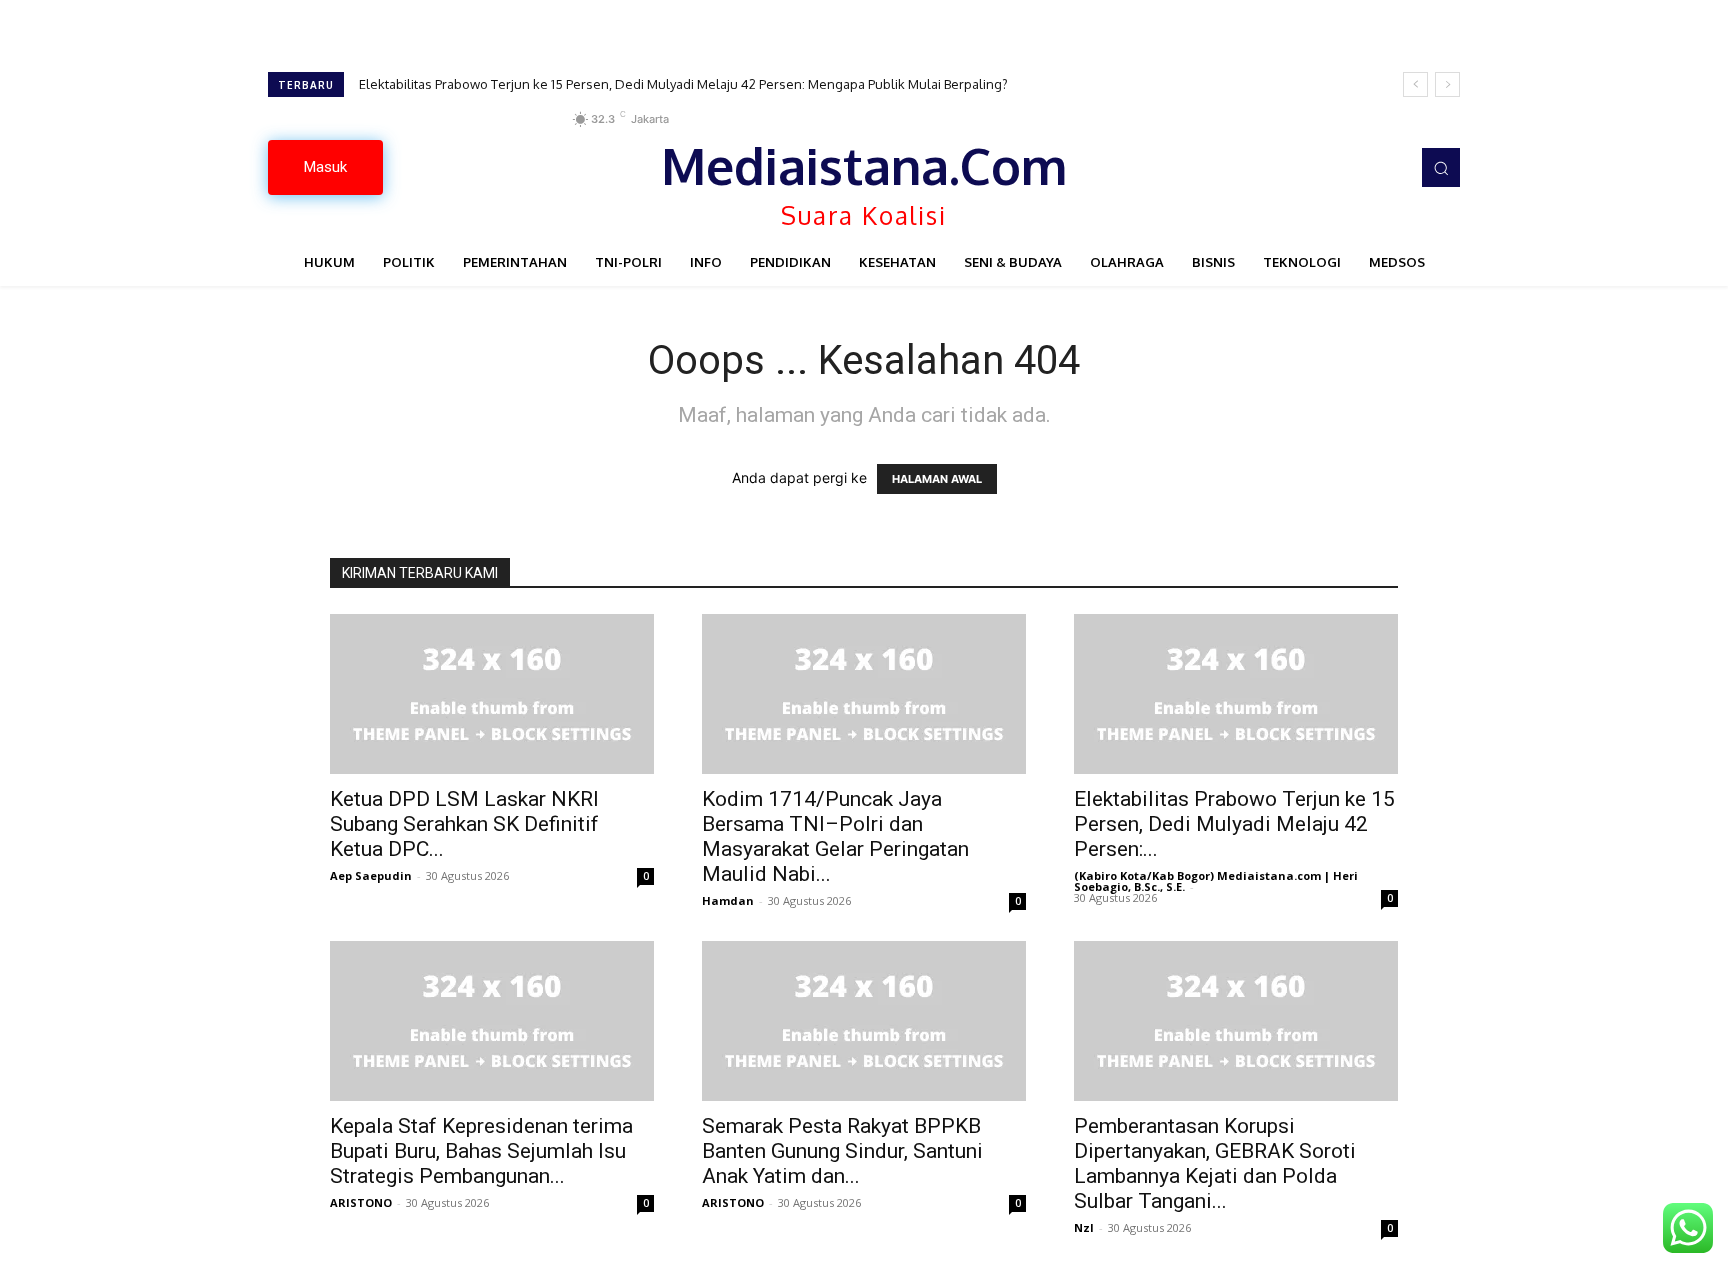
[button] (1441, 167)
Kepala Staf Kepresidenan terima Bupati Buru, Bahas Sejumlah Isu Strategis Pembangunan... (481, 1151)
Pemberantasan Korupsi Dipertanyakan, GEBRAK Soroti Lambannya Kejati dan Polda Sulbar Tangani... (1215, 1163)
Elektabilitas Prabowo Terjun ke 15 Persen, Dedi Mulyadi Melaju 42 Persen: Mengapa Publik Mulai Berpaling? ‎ (685, 84)
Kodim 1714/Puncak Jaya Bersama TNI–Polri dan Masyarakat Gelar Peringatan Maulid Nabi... (835, 836)
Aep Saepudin (371, 875)
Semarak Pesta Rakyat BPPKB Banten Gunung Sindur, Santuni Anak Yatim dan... (842, 1151)
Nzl (1084, 1227)
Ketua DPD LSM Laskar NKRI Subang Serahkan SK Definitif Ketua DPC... (464, 824)
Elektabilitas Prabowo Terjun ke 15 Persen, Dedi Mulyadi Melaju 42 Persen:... (1234, 824)
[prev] (1415, 84)
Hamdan (728, 900)
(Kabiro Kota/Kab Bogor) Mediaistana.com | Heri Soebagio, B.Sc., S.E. (1216, 881)
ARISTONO (361, 1202)
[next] (1447, 84)
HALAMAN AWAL (937, 479)
